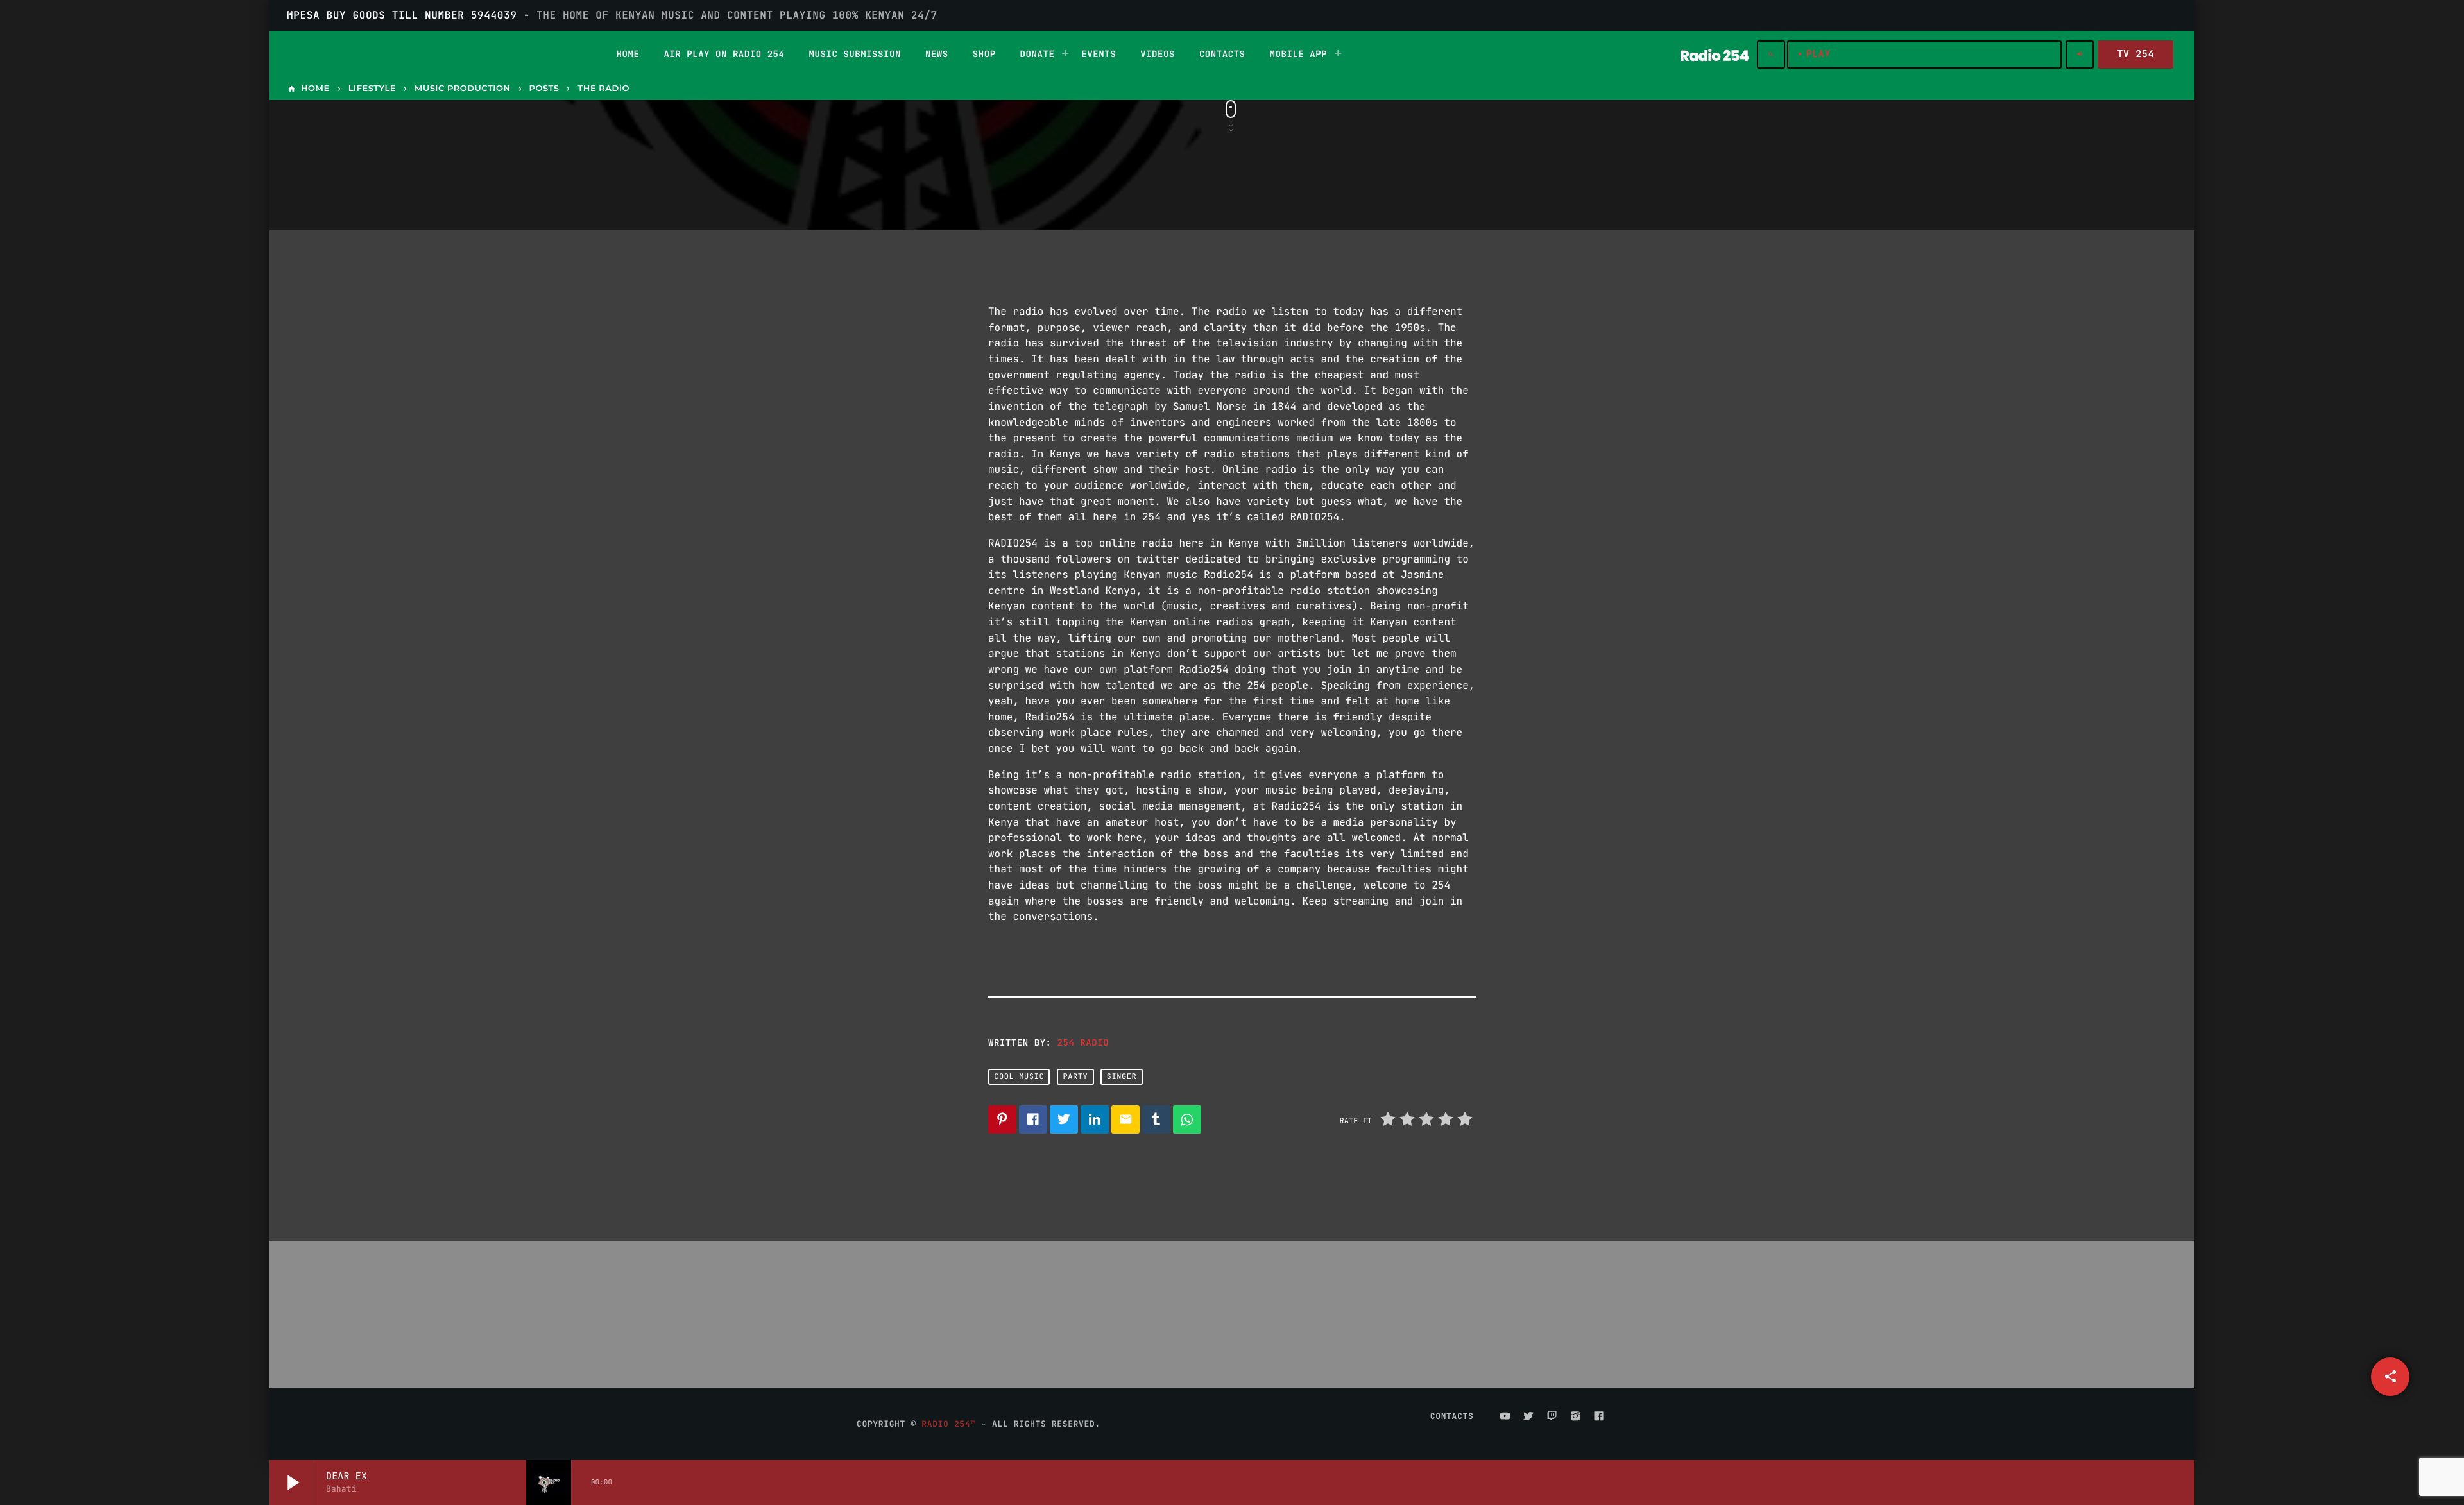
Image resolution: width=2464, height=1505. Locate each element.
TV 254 (2135, 54)
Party (1075, 1076)
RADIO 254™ (948, 1424)
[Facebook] (1599, 1416)
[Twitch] (1552, 1416)
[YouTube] (1505, 1416)
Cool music (1019, 1076)
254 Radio (1083, 1043)
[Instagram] (1575, 1416)
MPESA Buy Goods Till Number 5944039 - (612, 15)
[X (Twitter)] (1528, 1416)
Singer (1122, 1076)
